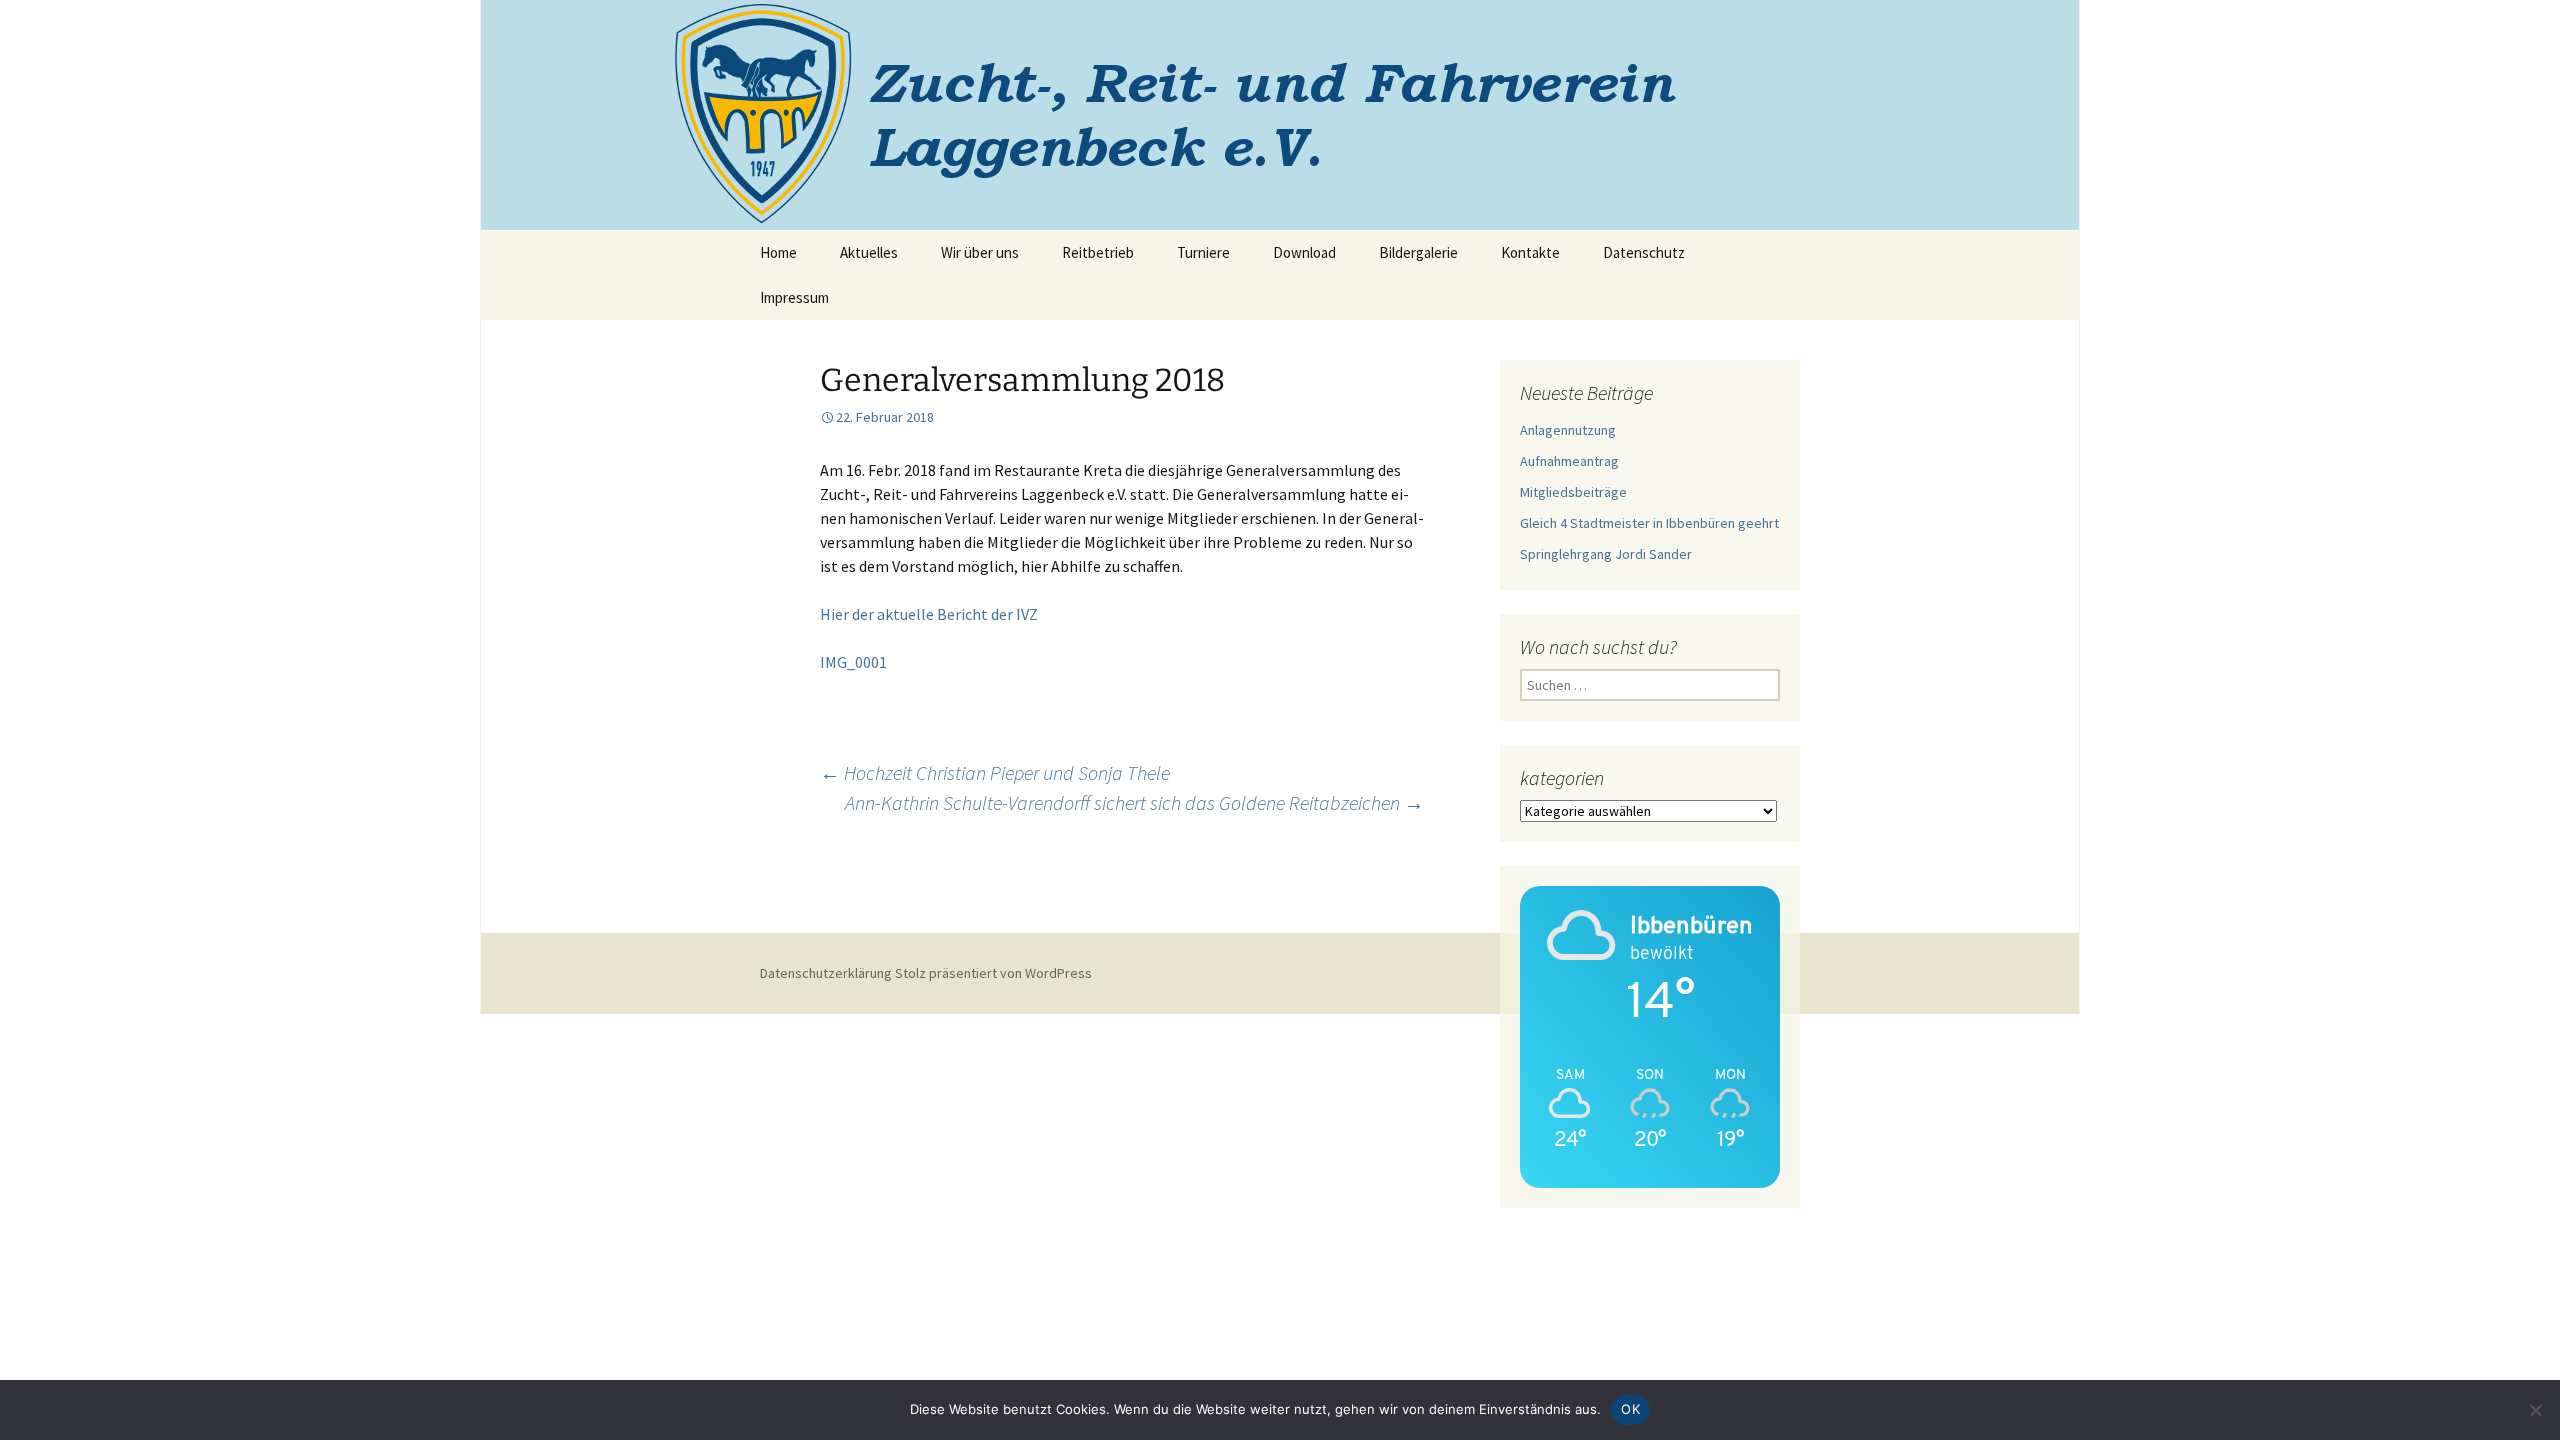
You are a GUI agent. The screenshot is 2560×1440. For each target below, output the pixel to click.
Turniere (1203, 252)
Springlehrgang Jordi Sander (1606, 554)
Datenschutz (1644, 252)
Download (1304, 252)
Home (778, 252)
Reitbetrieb (1098, 252)
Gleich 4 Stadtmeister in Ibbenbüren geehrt (1649, 523)
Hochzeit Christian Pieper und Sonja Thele (995, 772)
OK (1630, 1409)
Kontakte (1530, 252)
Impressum (794, 297)
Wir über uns (980, 252)
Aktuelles (869, 252)
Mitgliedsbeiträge (1573, 492)
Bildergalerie (1418, 252)
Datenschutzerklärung (826, 973)
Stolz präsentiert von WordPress (993, 973)
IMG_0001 (853, 662)
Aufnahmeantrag (1569, 461)
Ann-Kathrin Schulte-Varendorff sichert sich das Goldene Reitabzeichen (1134, 802)
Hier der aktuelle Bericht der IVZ (929, 614)
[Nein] (2535, 1410)
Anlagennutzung (1568, 430)
